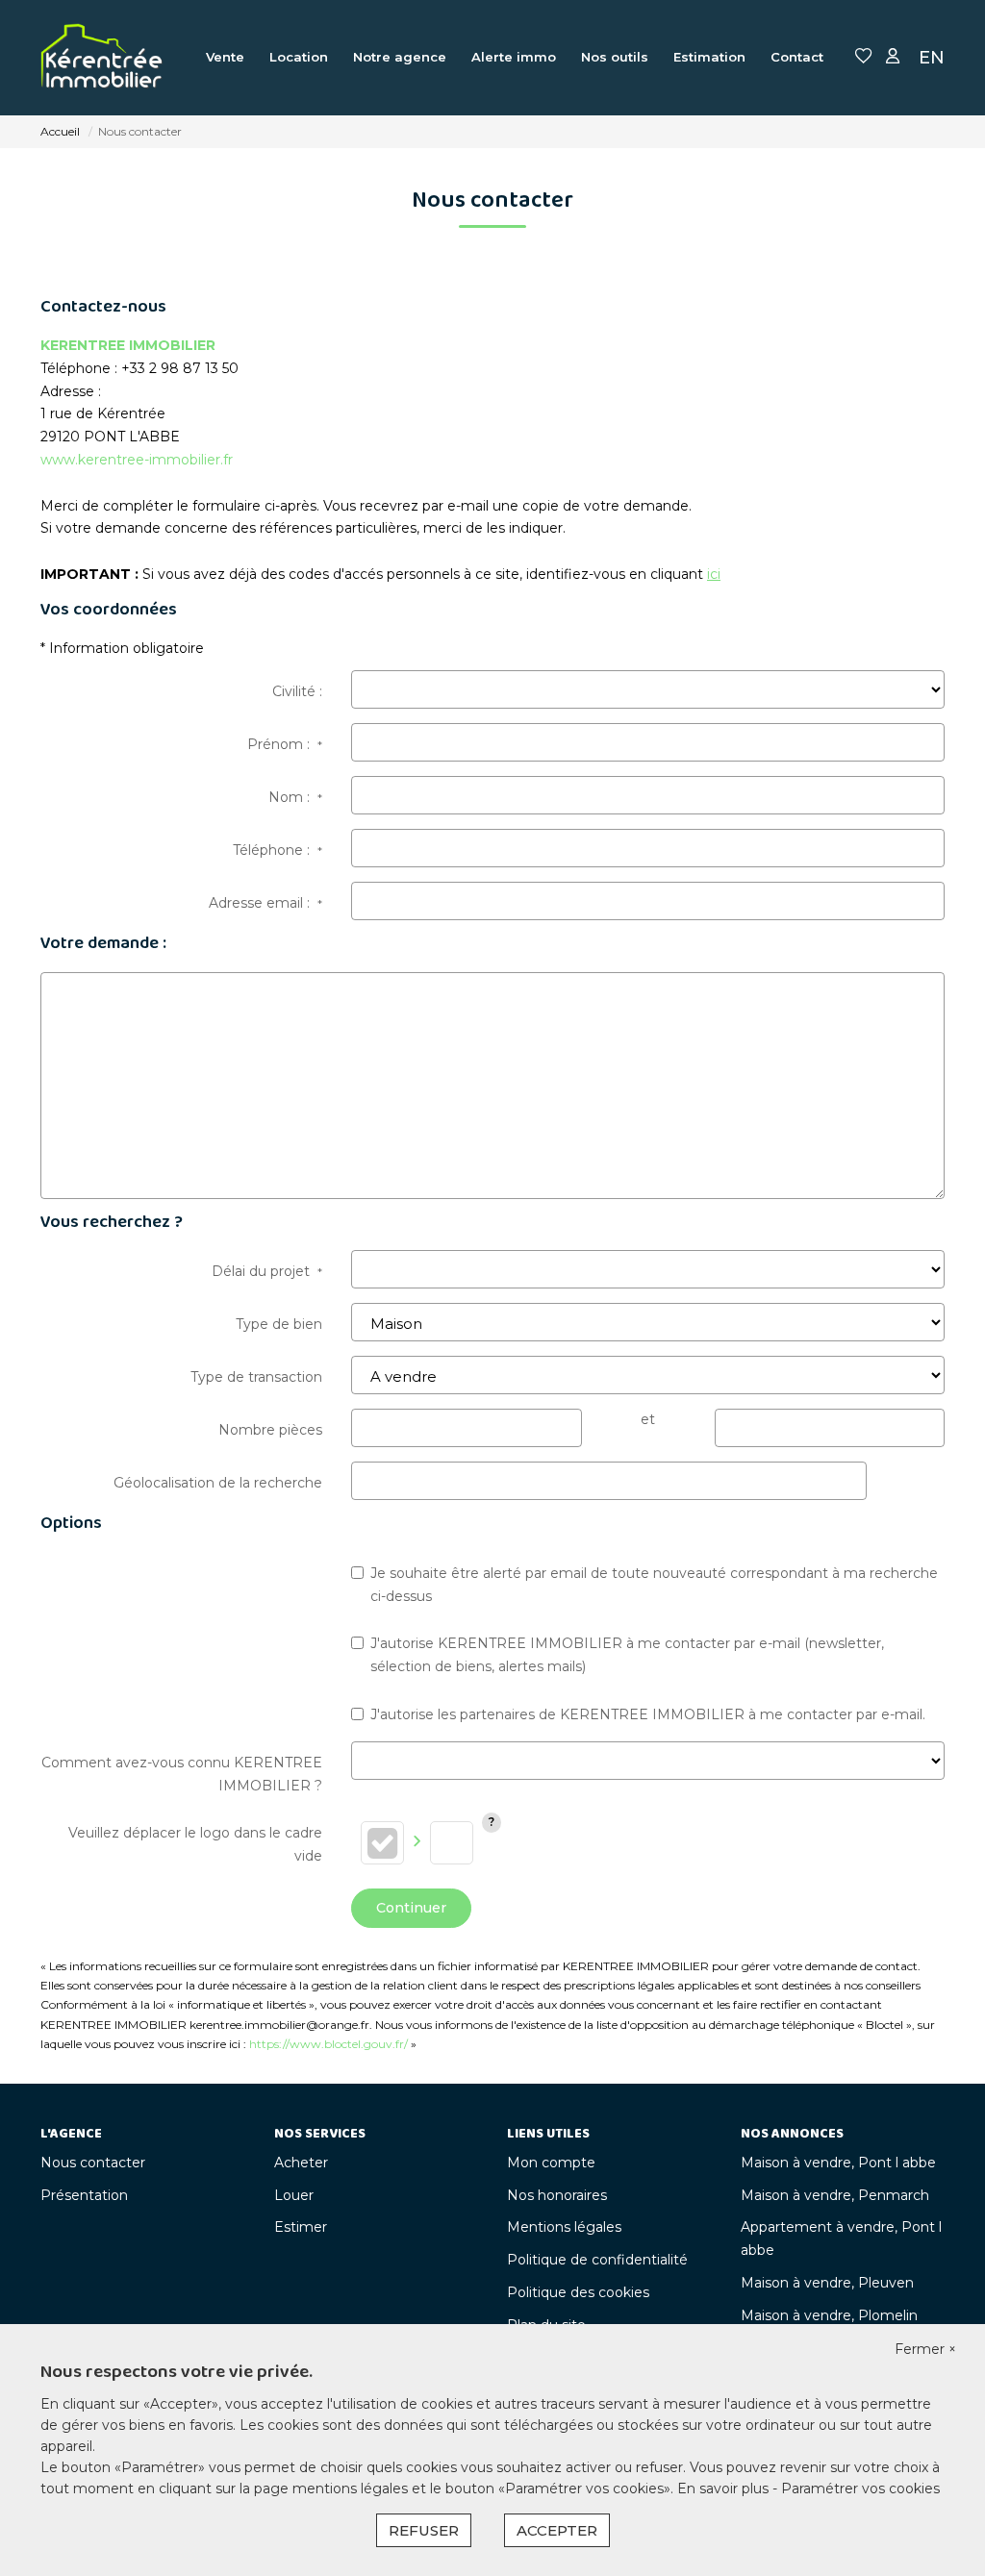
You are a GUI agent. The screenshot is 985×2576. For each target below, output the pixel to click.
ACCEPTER (557, 2530)
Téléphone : (278, 850)
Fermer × (925, 2349)
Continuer (411, 1908)
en (932, 58)
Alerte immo (514, 57)
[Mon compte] (893, 57)
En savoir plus (725, 2488)
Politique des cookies (578, 2292)
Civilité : (297, 691)
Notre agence (400, 57)
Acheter (301, 2163)
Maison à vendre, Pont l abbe (838, 2163)
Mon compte (551, 2163)
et (648, 1419)
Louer (294, 2195)
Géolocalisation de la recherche (218, 1483)
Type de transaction (256, 1377)
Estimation (709, 57)
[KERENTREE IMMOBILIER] (102, 58)
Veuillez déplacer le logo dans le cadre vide (195, 1844)
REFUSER (424, 2530)
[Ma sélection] (864, 57)
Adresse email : (265, 903)
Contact (797, 57)
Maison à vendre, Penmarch (835, 2195)
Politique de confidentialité (597, 2260)
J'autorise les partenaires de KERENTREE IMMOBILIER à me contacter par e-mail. (648, 1714)
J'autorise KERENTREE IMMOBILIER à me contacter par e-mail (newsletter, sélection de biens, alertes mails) (627, 1655)
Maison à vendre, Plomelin (829, 2315)
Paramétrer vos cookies (860, 2488)
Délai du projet (267, 1271)
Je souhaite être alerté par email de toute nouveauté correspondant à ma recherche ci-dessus (654, 1585)
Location (299, 57)
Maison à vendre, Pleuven (827, 2283)
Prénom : (285, 744)
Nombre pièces (270, 1430)
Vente (225, 57)
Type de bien (279, 1324)
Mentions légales (564, 2227)
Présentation (84, 2195)
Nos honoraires (557, 2195)
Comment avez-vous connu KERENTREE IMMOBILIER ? (182, 1774)
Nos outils (615, 57)
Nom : (295, 797)
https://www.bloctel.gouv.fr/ (328, 2044)
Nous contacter (93, 2163)
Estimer (301, 2227)
